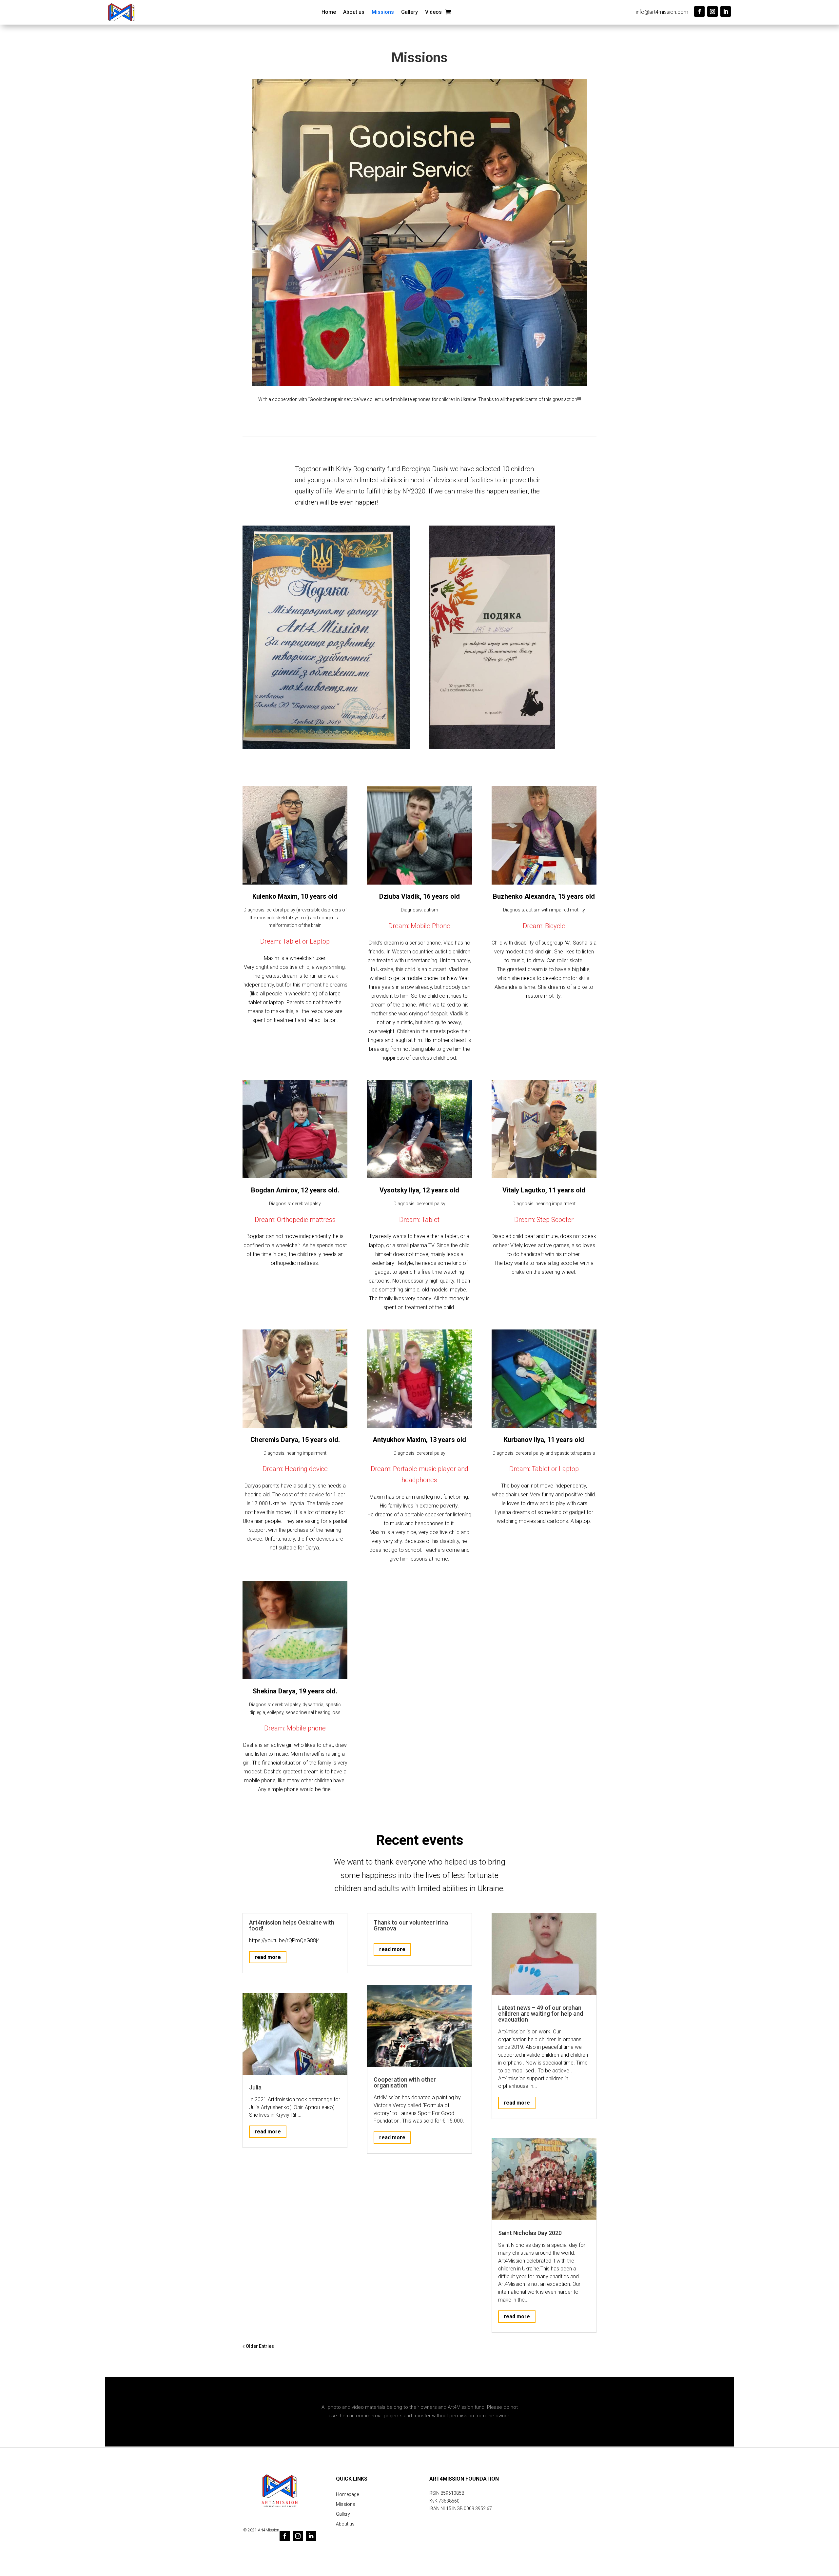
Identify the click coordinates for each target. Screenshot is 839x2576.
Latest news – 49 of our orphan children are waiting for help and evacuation (541, 2014)
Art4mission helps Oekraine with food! (292, 1925)
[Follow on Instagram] (712, 11)
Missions (383, 12)
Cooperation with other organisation (405, 2082)
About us (354, 12)
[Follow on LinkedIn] (726, 11)
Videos (433, 12)
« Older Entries (258, 2346)
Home (329, 12)
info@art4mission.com (662, 12)
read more (268, 1957)
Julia (255, 2087)
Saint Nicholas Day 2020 (530, 2233)
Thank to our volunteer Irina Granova (411, 1925)
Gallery (410, 12)
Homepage (347, 2495)
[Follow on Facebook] (699, 11)
